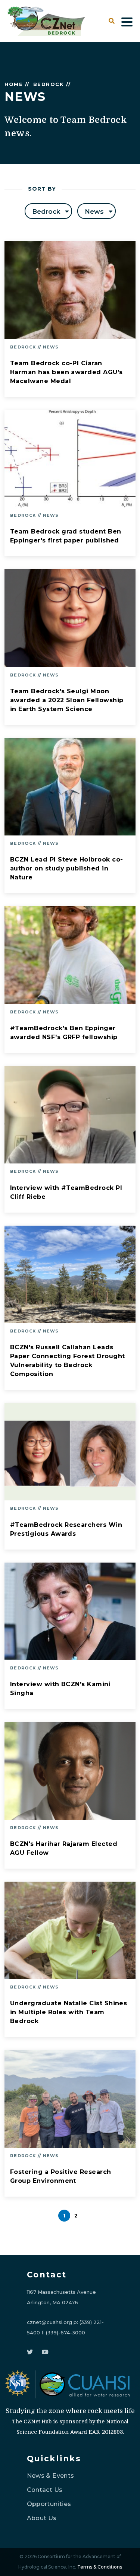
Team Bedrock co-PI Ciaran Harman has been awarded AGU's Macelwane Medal (66, 372)
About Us (42, 2518)
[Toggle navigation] (127, 21)
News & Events (51, 2476)
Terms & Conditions (100, 2567)
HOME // (17, 84)
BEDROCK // (52, 84)
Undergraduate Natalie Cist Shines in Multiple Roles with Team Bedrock (69, 2012)
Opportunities (49, 2504)
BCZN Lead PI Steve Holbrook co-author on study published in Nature (66, 868)
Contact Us (45, 2490)
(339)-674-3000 (66, 2333)
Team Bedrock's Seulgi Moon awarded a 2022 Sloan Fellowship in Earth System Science (67, 700)
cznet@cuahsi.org (49, 2322)
